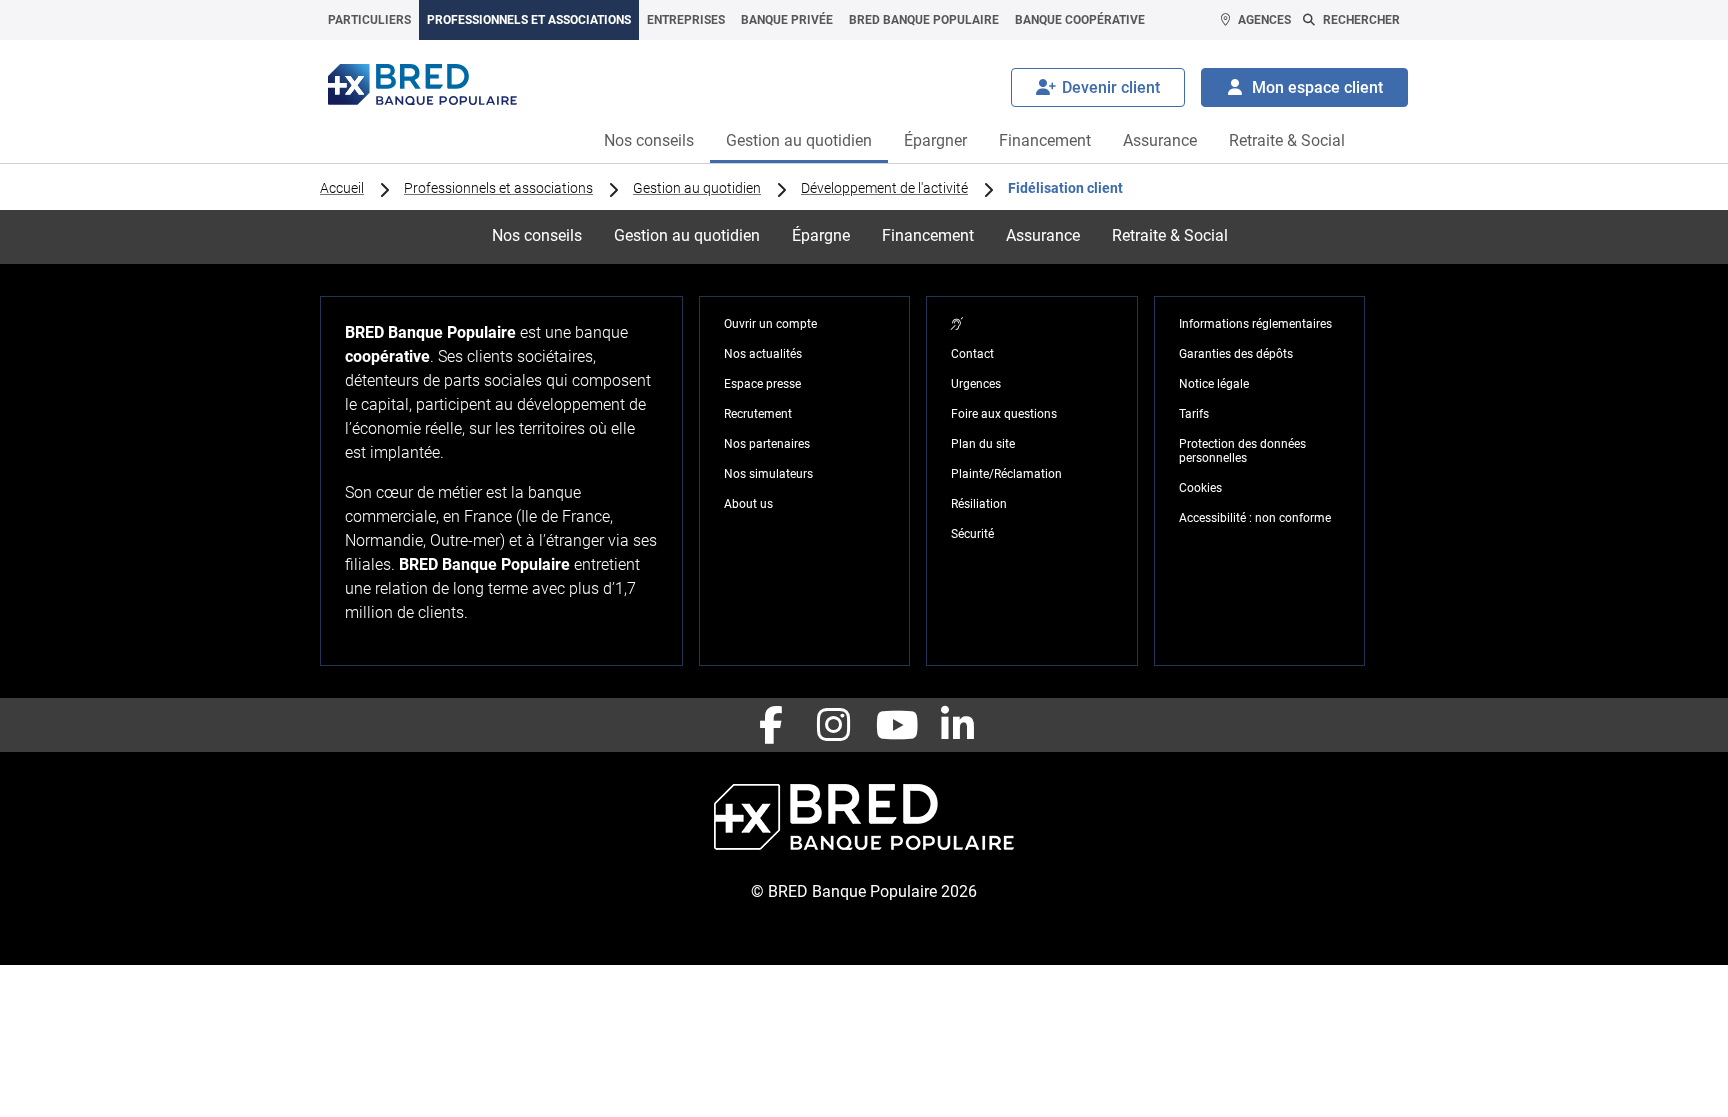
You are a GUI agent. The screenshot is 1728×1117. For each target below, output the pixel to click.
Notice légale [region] (1214, 384)
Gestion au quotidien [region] (697, 188)
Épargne (821, 235)
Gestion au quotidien (799, 140)
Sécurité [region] (972, 534)
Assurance (1160, 140)
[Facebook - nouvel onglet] (771, 725)
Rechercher (1361, 20)
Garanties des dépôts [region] (1236, 354)
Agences (1264, 20)
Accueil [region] (342, 188)
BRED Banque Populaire (924, 20)
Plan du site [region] (983, 444)
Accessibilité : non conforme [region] (1255, 518)
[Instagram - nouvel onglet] (833, 725)
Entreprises (686, 20)
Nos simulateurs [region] (768, 474)
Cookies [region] (1200, 488)
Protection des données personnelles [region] (1242, 451)
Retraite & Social (1287, 140)
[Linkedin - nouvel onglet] (957, 725)
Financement (1045, 140)
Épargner (935, 140)
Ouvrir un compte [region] (770, 324)
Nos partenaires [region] (767, 444)
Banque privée (787, 20)
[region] (957, 324)
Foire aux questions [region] (1004, 414)
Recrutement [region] (758, 414)
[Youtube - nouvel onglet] (895, 725)
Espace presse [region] (762, 384)
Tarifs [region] (1194, 414)
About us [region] (748, 504)
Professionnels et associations (529, 20)
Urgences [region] (976, 384)
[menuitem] (369, 20)
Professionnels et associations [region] (498, 188)
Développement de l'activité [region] (884, 188)
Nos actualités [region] (763, 354)
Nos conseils (649, 140)
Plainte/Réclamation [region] (1006, 474)
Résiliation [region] (979, 504)
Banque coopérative (1080, 20)
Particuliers (369, 20)
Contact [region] (972, 354)
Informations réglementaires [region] (1255, 324)
